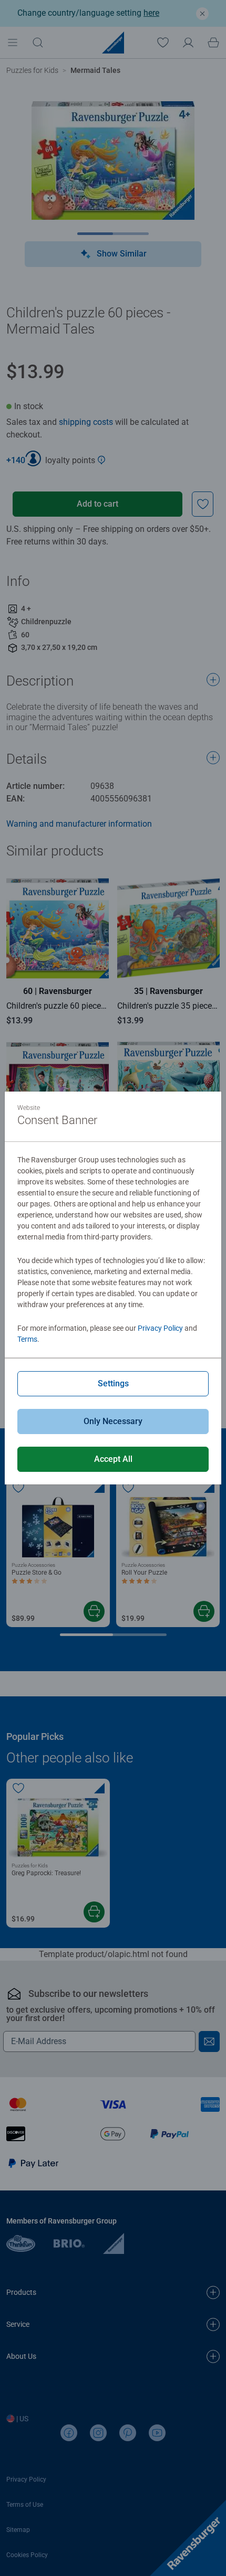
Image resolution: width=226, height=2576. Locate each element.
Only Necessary (113, 1421)
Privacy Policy (160, 1328)
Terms (27, 1339)
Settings (113, 1383)
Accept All (113, 1459)
